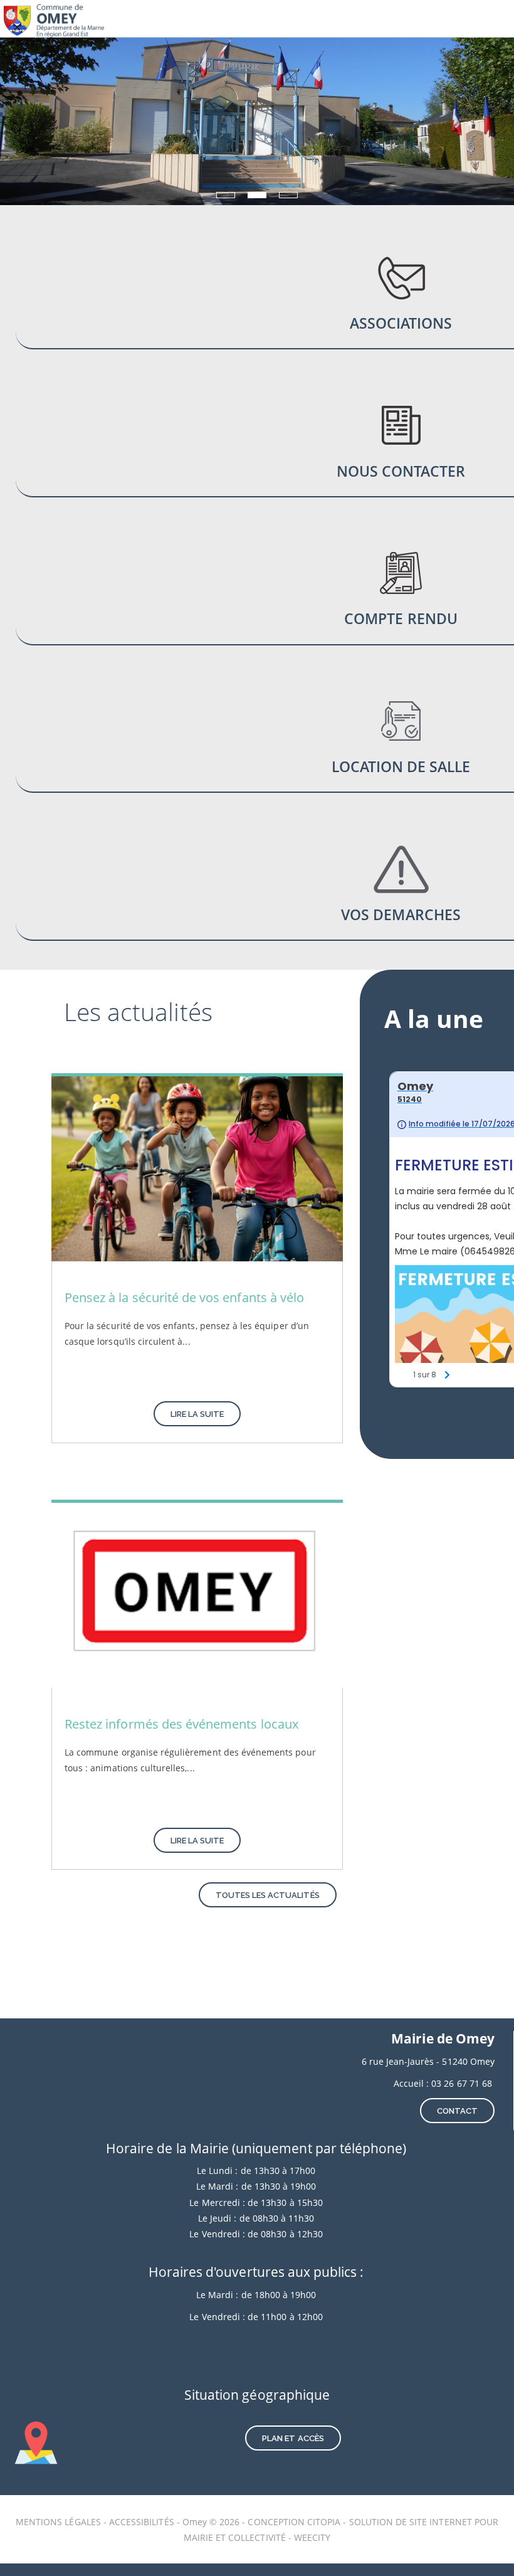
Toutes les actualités (268, 1895)
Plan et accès (293, 2438)
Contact (457, 2111)
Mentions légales (60, 2522)
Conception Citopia (294, 2522)
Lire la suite (197, 1414)
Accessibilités (143, 2522)
